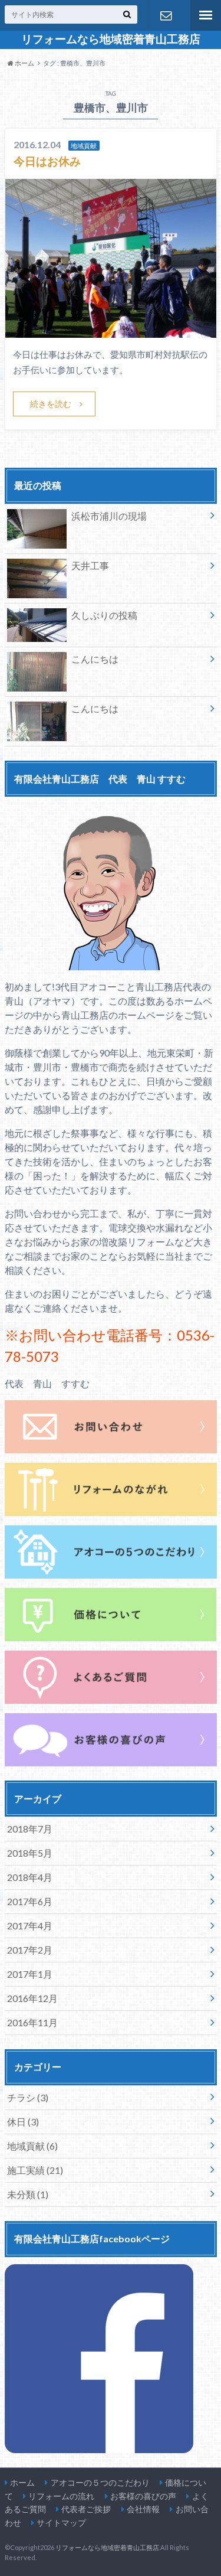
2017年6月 (30, 1901)
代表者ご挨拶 (86, 2509)
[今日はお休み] (111, 330)
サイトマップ (61, 2523)
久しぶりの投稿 (104, 615)
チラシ (28, 2097)
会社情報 (143, 2509)
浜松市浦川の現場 (109, 516)
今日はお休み (47, 161)
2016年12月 (32, 1998)
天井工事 (90, 565)
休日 (23, 2122)
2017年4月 (30, 1926)
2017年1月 (30, 1974)
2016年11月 (32, 2022)
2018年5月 (30, 1853)
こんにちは (95, 659)
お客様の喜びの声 (143, 2496)
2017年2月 (30, 1950)
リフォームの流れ (61, 2496)
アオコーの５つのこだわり (100, 2482)
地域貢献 (32, 2146)
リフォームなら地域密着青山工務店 (111, 39)
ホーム (22, 2482)
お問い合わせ (166, 15)
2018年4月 (30, 1877)
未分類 (28, 2194)
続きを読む (51, 404)
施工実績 (35, 2170)
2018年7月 (30, 1829)
